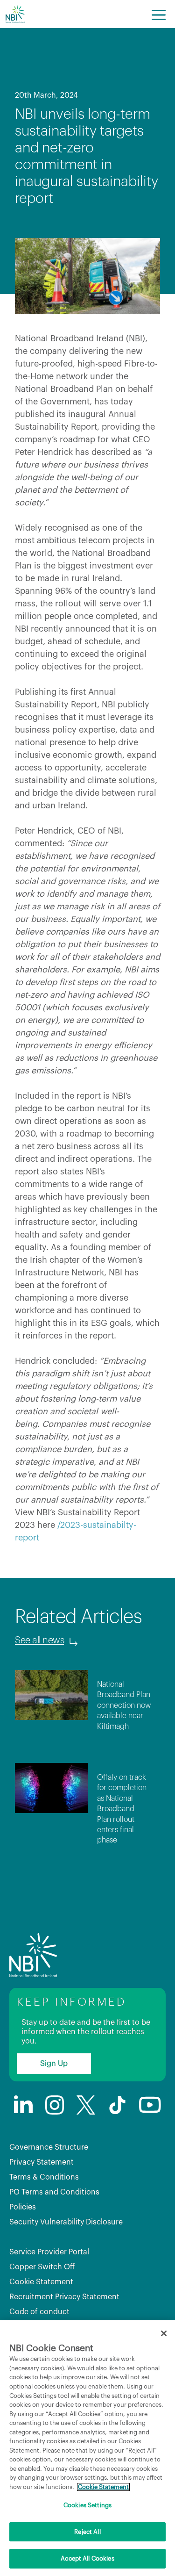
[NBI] (15, 14)
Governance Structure (49, 2147)
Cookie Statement (41, 2282)
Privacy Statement (42, 2162)
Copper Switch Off (42, 2267)
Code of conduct (39, 2312)
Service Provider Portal (49, 2252)
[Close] (164, 2333)
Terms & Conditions (44, 2177)
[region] (87, 2448)
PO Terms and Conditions (54, 2192)
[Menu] (159, 14)
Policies (23, 2207)
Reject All (87, 2532)
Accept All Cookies (87, 2558)
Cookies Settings (87, 2505)
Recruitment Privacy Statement (64, 2297)
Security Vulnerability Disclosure (66, 2222)
